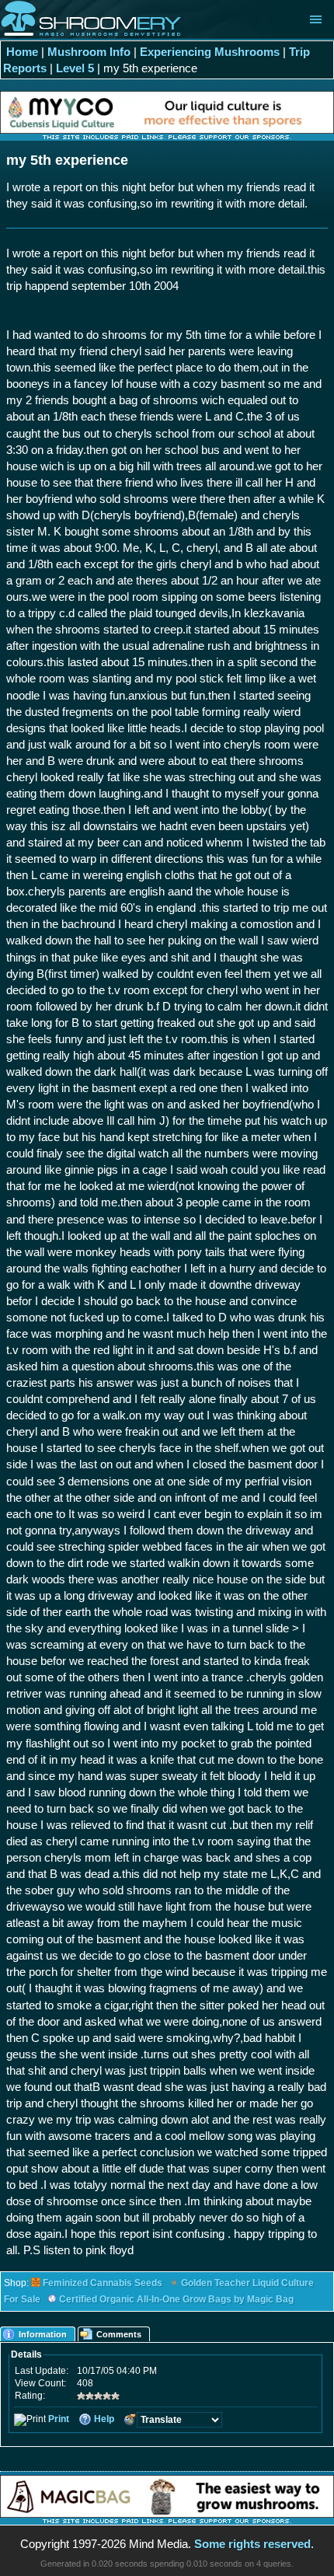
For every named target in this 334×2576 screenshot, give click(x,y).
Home (22, 52)
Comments (119, 2334)
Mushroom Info (89, 52)
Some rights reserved (252, 2544)
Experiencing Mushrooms (210, 52)
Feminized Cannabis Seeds (103, 2283)
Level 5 (75, 68)
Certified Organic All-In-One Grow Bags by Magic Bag (176, 2299)
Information (43, 2334)
